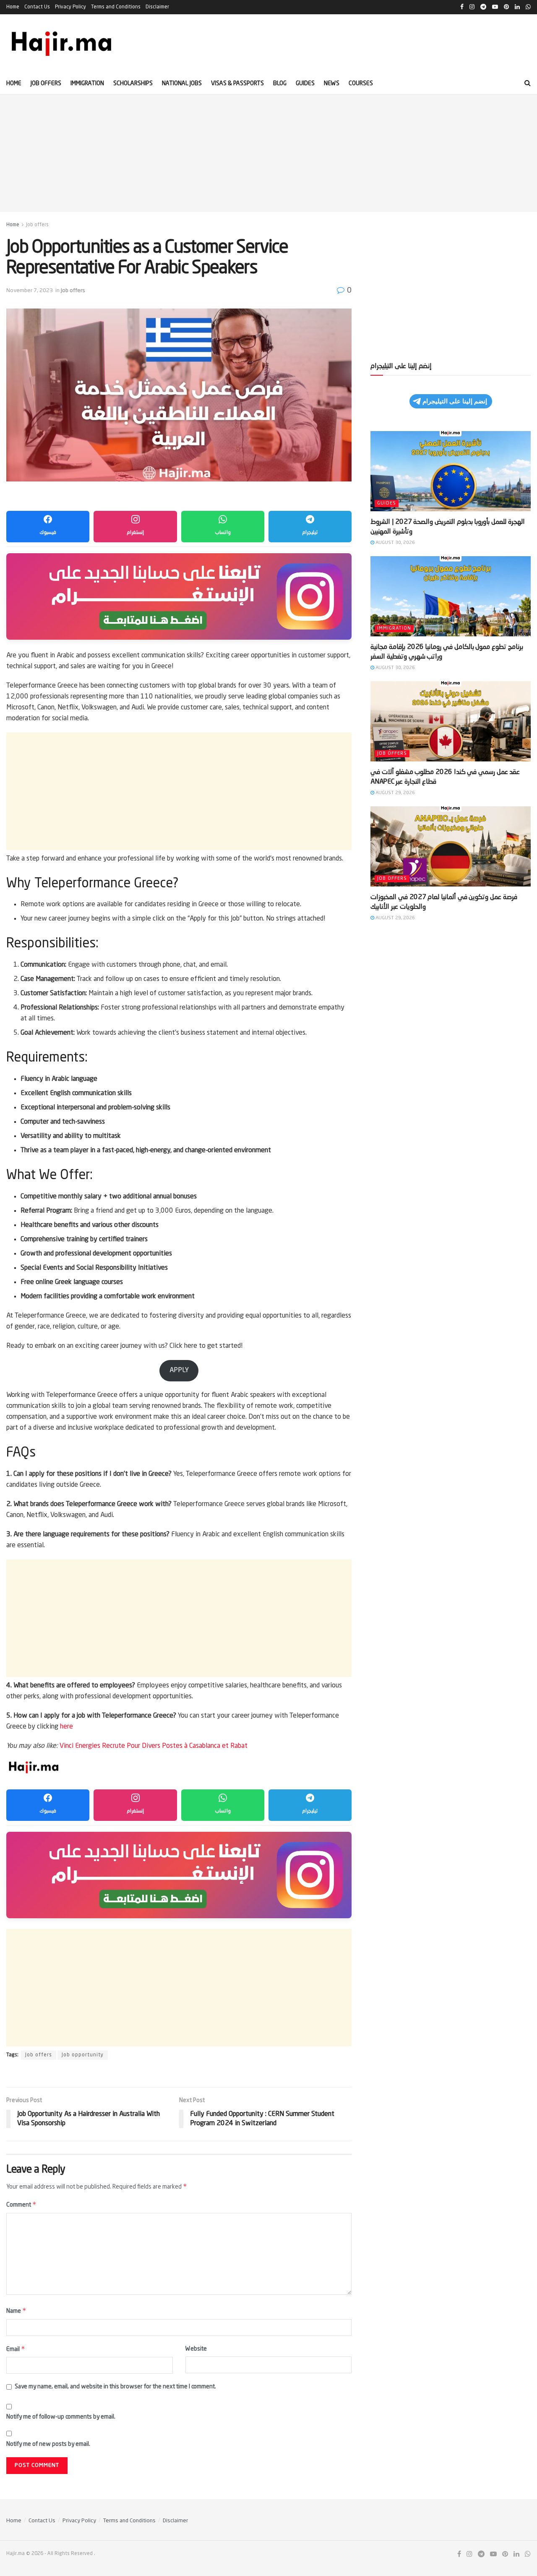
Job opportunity (83, 2055)
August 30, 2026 (395, 543)
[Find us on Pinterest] (505, 2554)
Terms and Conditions (116, 7)
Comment (21, 2204)
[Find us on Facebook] (459, 2554)
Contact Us (37, 7)
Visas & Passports (237, 84)
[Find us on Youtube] (493, 2554)
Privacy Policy (70, 7)
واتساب (223, 533)
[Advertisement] (268, 153)
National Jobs (182, 84)
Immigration (87, 84)
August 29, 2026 (395, 793)
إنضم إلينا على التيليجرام (455, 401)
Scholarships (133, 84)
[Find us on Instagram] (469, 2554)
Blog (280, 84)
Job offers (46, 84)
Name (16, 2311)
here (66, 1727)
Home (13, 7)
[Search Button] (528, 84)
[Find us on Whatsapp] (528, 2554)
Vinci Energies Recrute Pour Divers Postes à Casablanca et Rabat (154, 1746)
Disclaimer (157, 7)
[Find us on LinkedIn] (516, 2554)
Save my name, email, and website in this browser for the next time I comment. (115, 2387)
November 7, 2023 (30, 291)
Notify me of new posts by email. (48, 2444)
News (332, 84)
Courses (361, 84)
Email (16, 2349)
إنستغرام (135, 533)
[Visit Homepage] (62, 44)
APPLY (179, 1370)
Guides (305, 84)
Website (196, 2349)
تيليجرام (310, 533)
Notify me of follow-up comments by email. (61, 2417)
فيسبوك (48, 533)
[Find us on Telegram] (481, 2554)
